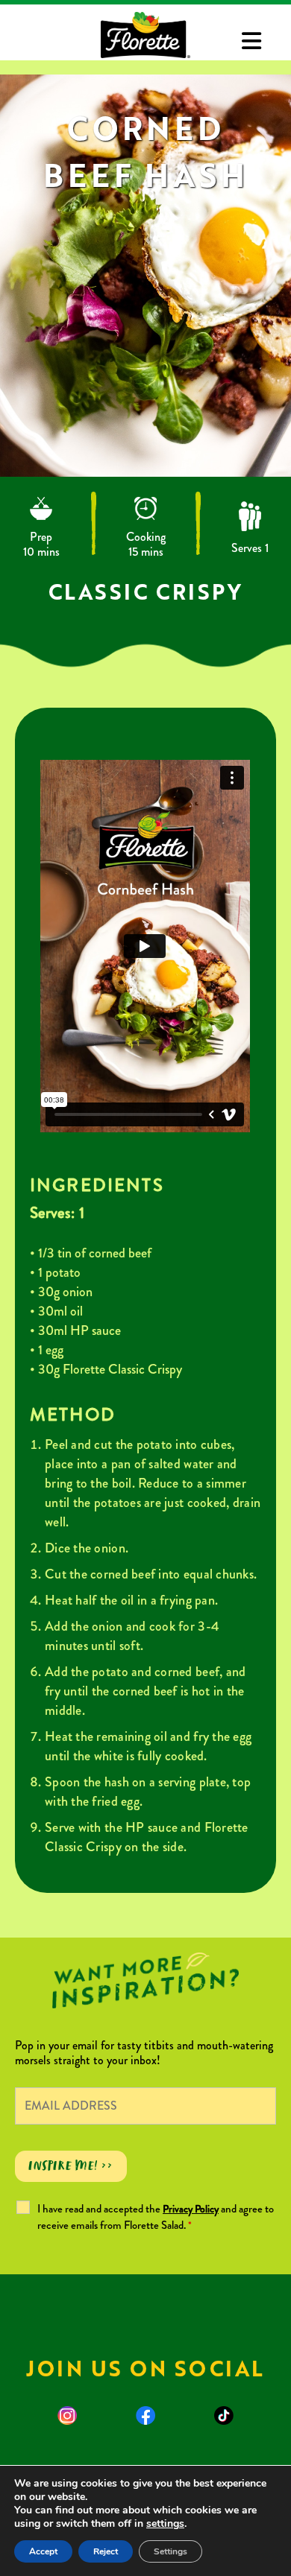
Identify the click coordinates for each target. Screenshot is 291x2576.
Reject (106, 2551)
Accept (43, 2551)
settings (165, 2524)
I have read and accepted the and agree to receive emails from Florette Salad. (156, 2217)
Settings (170, 2551)
